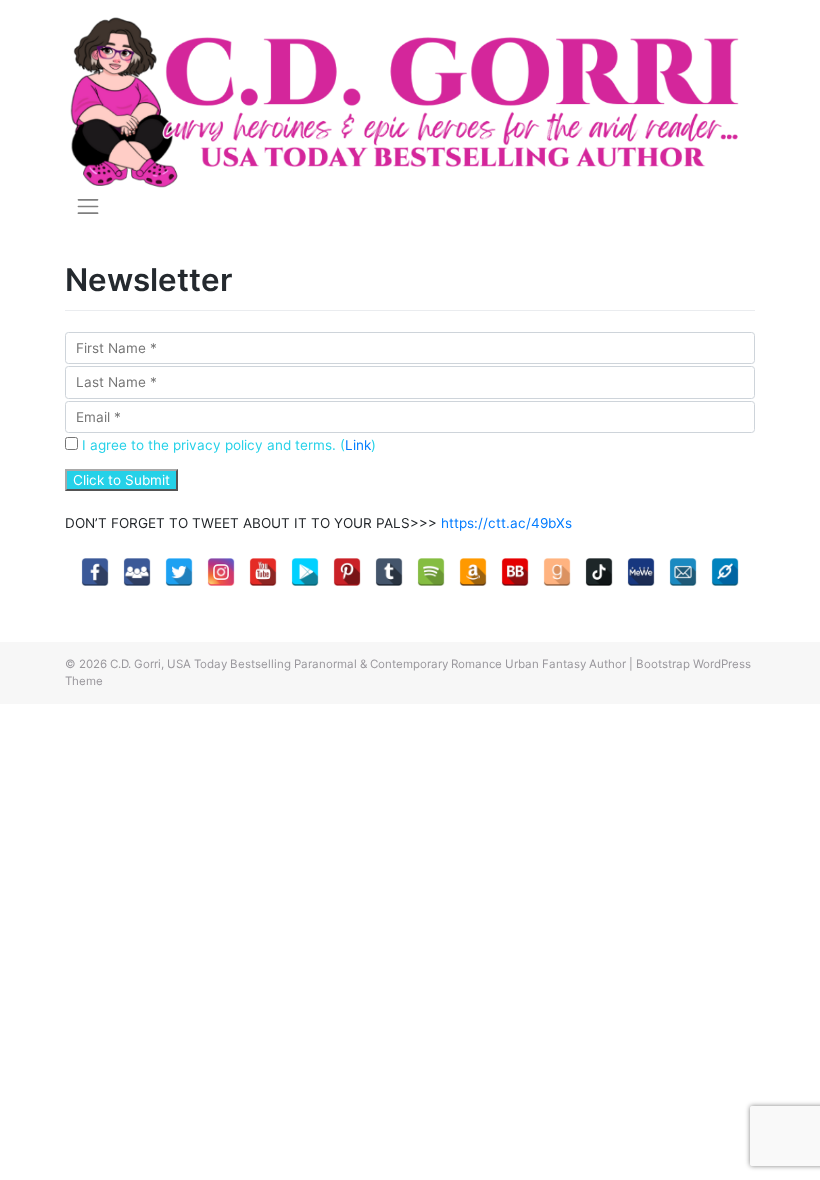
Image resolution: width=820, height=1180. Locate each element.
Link (358, 445)
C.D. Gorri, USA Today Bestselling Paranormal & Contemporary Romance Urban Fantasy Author (368, 664)
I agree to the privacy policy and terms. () (227, 445)
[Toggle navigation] (88, 206)
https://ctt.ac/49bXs (506, 523)
